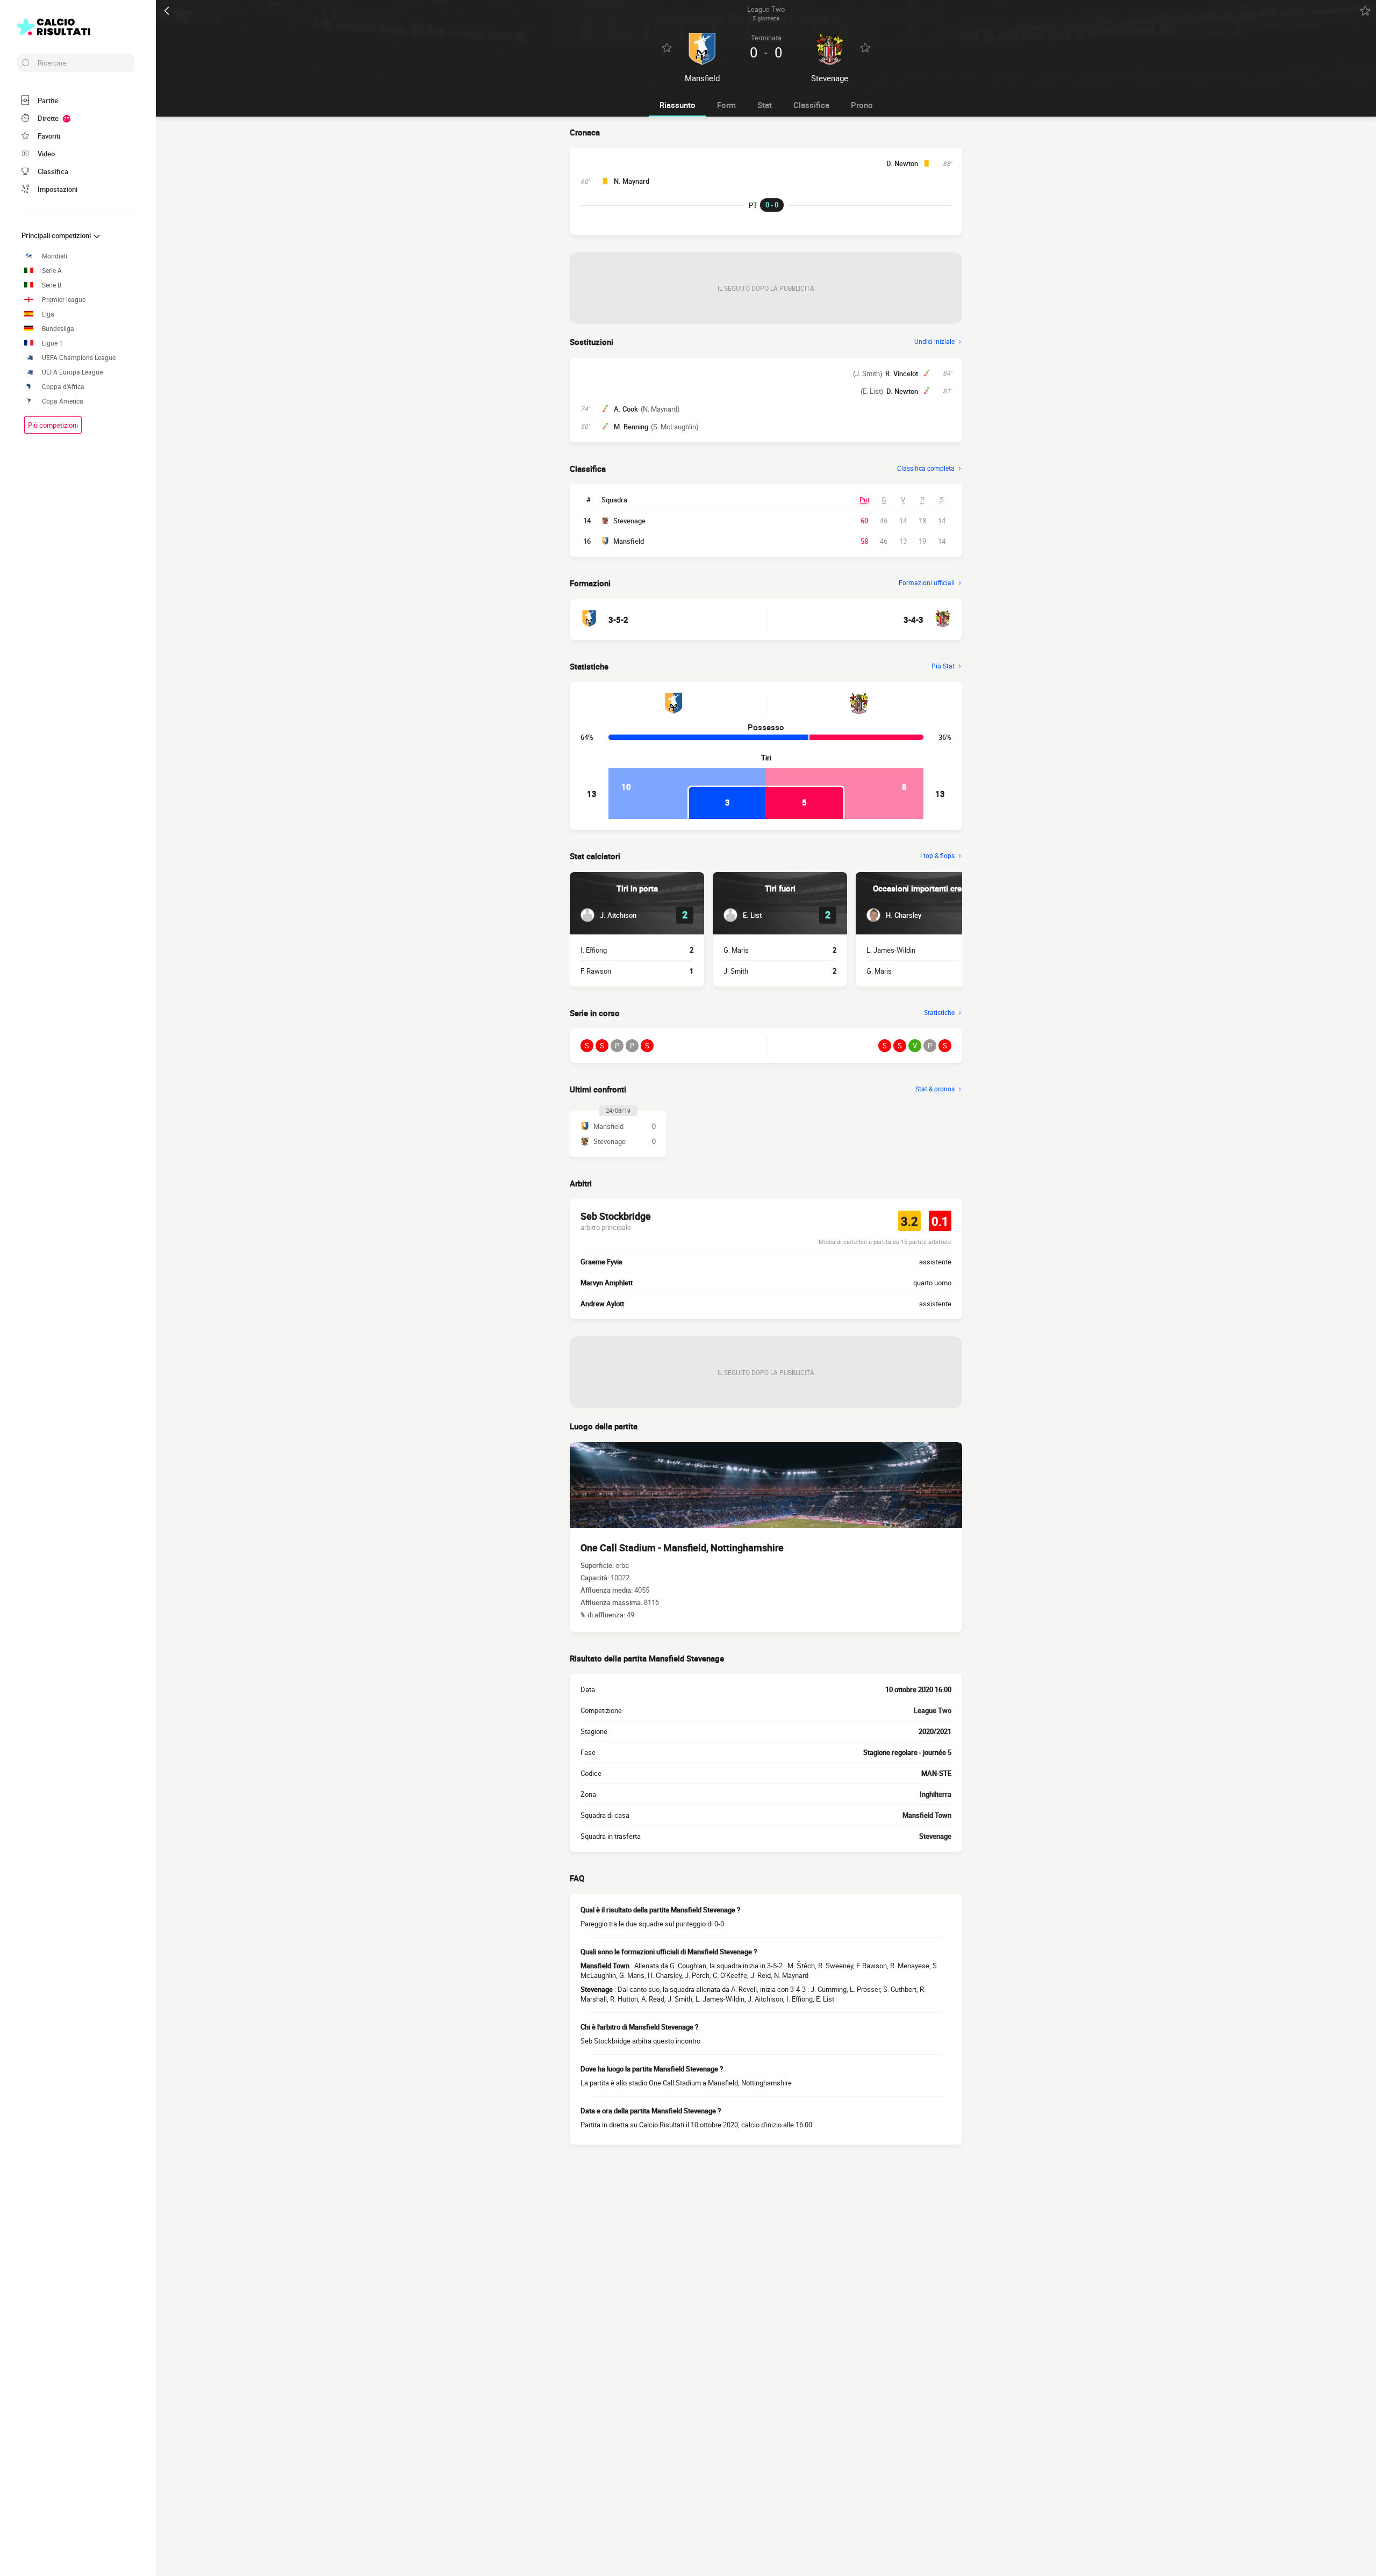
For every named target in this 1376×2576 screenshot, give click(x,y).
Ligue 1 (52, 343)
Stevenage (629, 521)
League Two (933, 1710)
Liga (48, 314)
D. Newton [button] (902, 163)
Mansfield (629, 541)
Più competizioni (53, 425)
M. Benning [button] (631, 427)
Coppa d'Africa (63, 387)
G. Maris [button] (736, 950)
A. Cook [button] (626, 409)
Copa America (63, 401)
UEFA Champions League (79, 358)
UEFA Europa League (72, 372)
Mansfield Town (927, 1815)
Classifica (811, 105)
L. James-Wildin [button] (891, 950)
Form (726, 105)
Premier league (64, 300)
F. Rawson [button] (596, 971)
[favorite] (1365, 11)
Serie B (52, 285)
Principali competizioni (57, 235)
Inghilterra (936, 1794)
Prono (862, 105)
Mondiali (55, 256)
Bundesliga (58, 329)
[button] (608, 915)
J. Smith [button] (736, 971)
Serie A (52, 271)
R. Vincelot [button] (902, 373)
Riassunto (678, 105)
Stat (765, 105)
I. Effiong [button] (594, 950)
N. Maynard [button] (632, 181)
